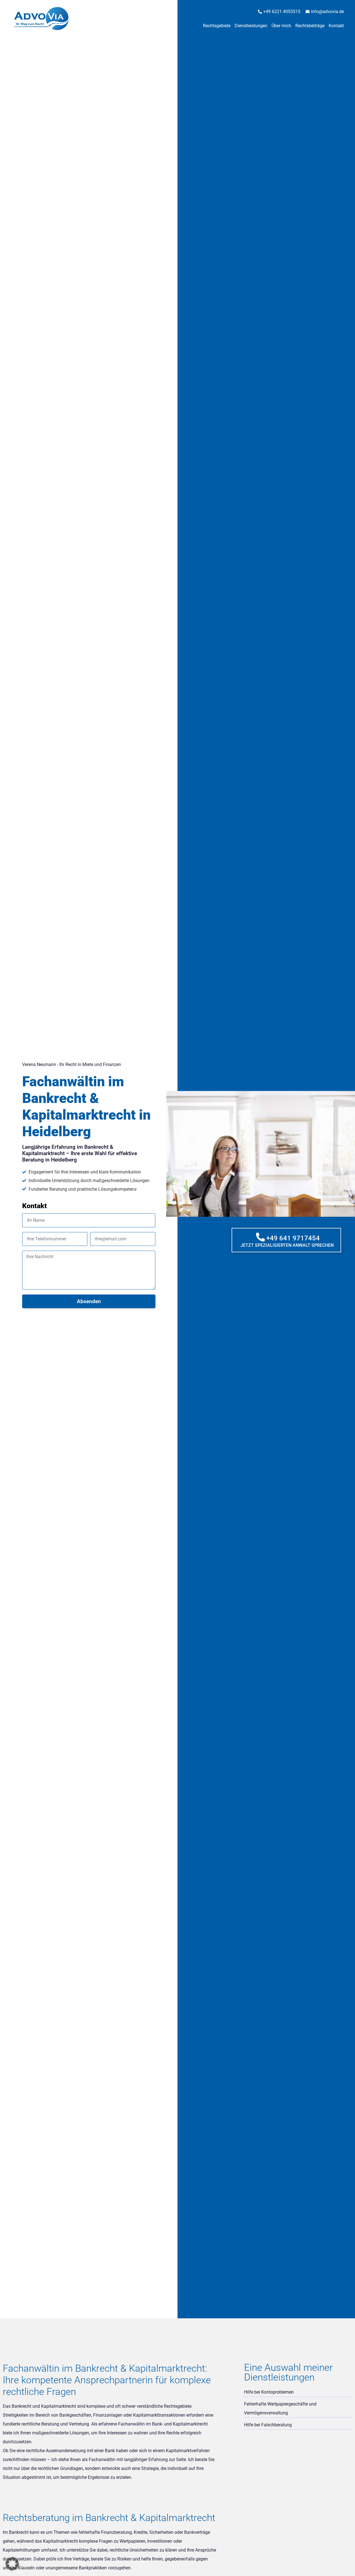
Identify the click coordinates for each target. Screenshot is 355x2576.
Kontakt (336, 26)
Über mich (281, 26)
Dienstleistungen (251, 26)
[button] (12, 2564)
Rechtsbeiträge (310, 26)
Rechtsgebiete (217, 26)
